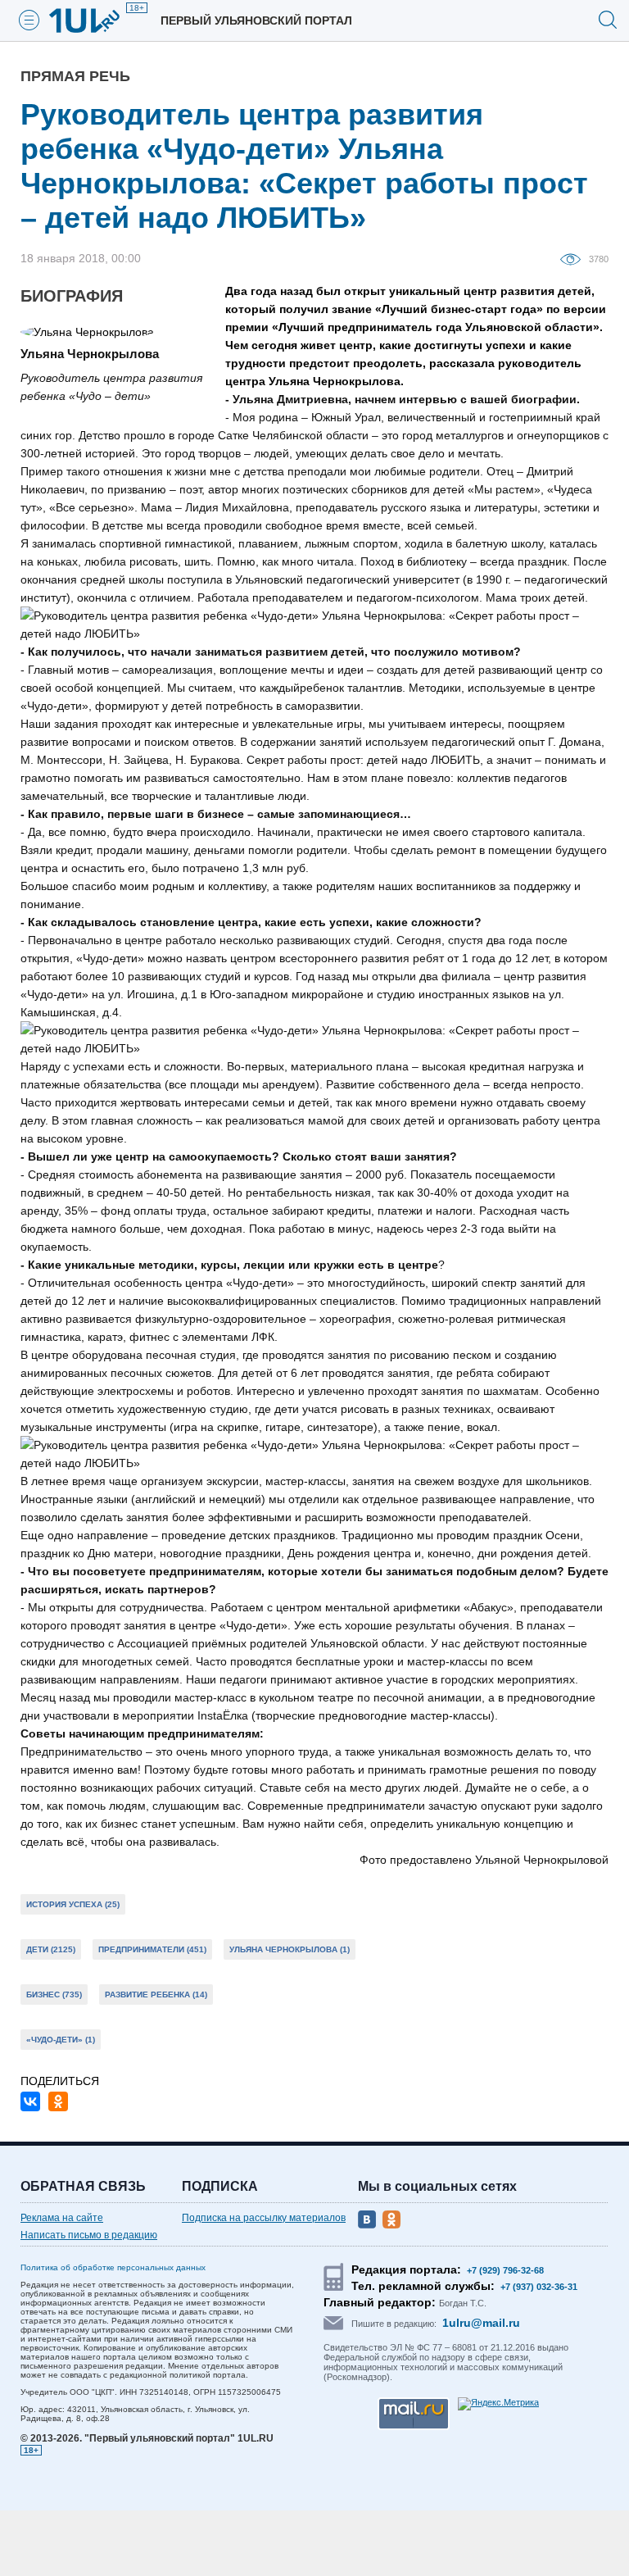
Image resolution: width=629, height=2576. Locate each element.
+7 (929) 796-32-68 (505, 2270)
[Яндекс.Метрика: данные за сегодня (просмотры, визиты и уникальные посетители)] (498, 2404)
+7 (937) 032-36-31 (539, 2287)
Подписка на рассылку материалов (264, 2218)
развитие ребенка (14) (156, 1994)
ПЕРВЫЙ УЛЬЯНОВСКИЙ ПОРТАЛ (256, 20)
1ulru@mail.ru (481, 2323)
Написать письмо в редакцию (89, 2235)
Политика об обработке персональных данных (113, 2267)
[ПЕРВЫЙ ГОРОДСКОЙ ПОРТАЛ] (94, 20)
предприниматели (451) (152, 1949)
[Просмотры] (575, 258)
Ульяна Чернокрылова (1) (290, 1949)
